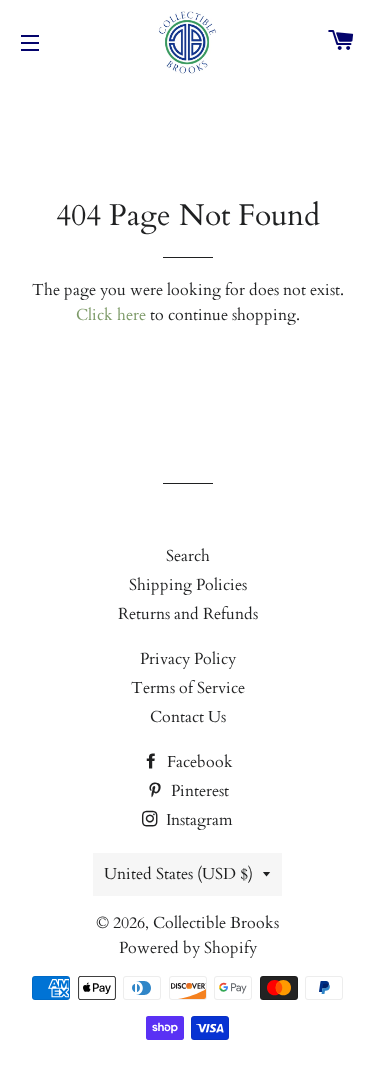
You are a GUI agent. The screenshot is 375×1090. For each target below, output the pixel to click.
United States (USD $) (178, 874)
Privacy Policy (188, 659)
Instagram (197, 820)
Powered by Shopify (188, 948)
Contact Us (188, 717)
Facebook (198, 762)
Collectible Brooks (216, 923)
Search (188, 556)
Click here (111, 315)
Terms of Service (188, 688)
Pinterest (198, 791)
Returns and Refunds (188, 614)
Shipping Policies (188, 585)
